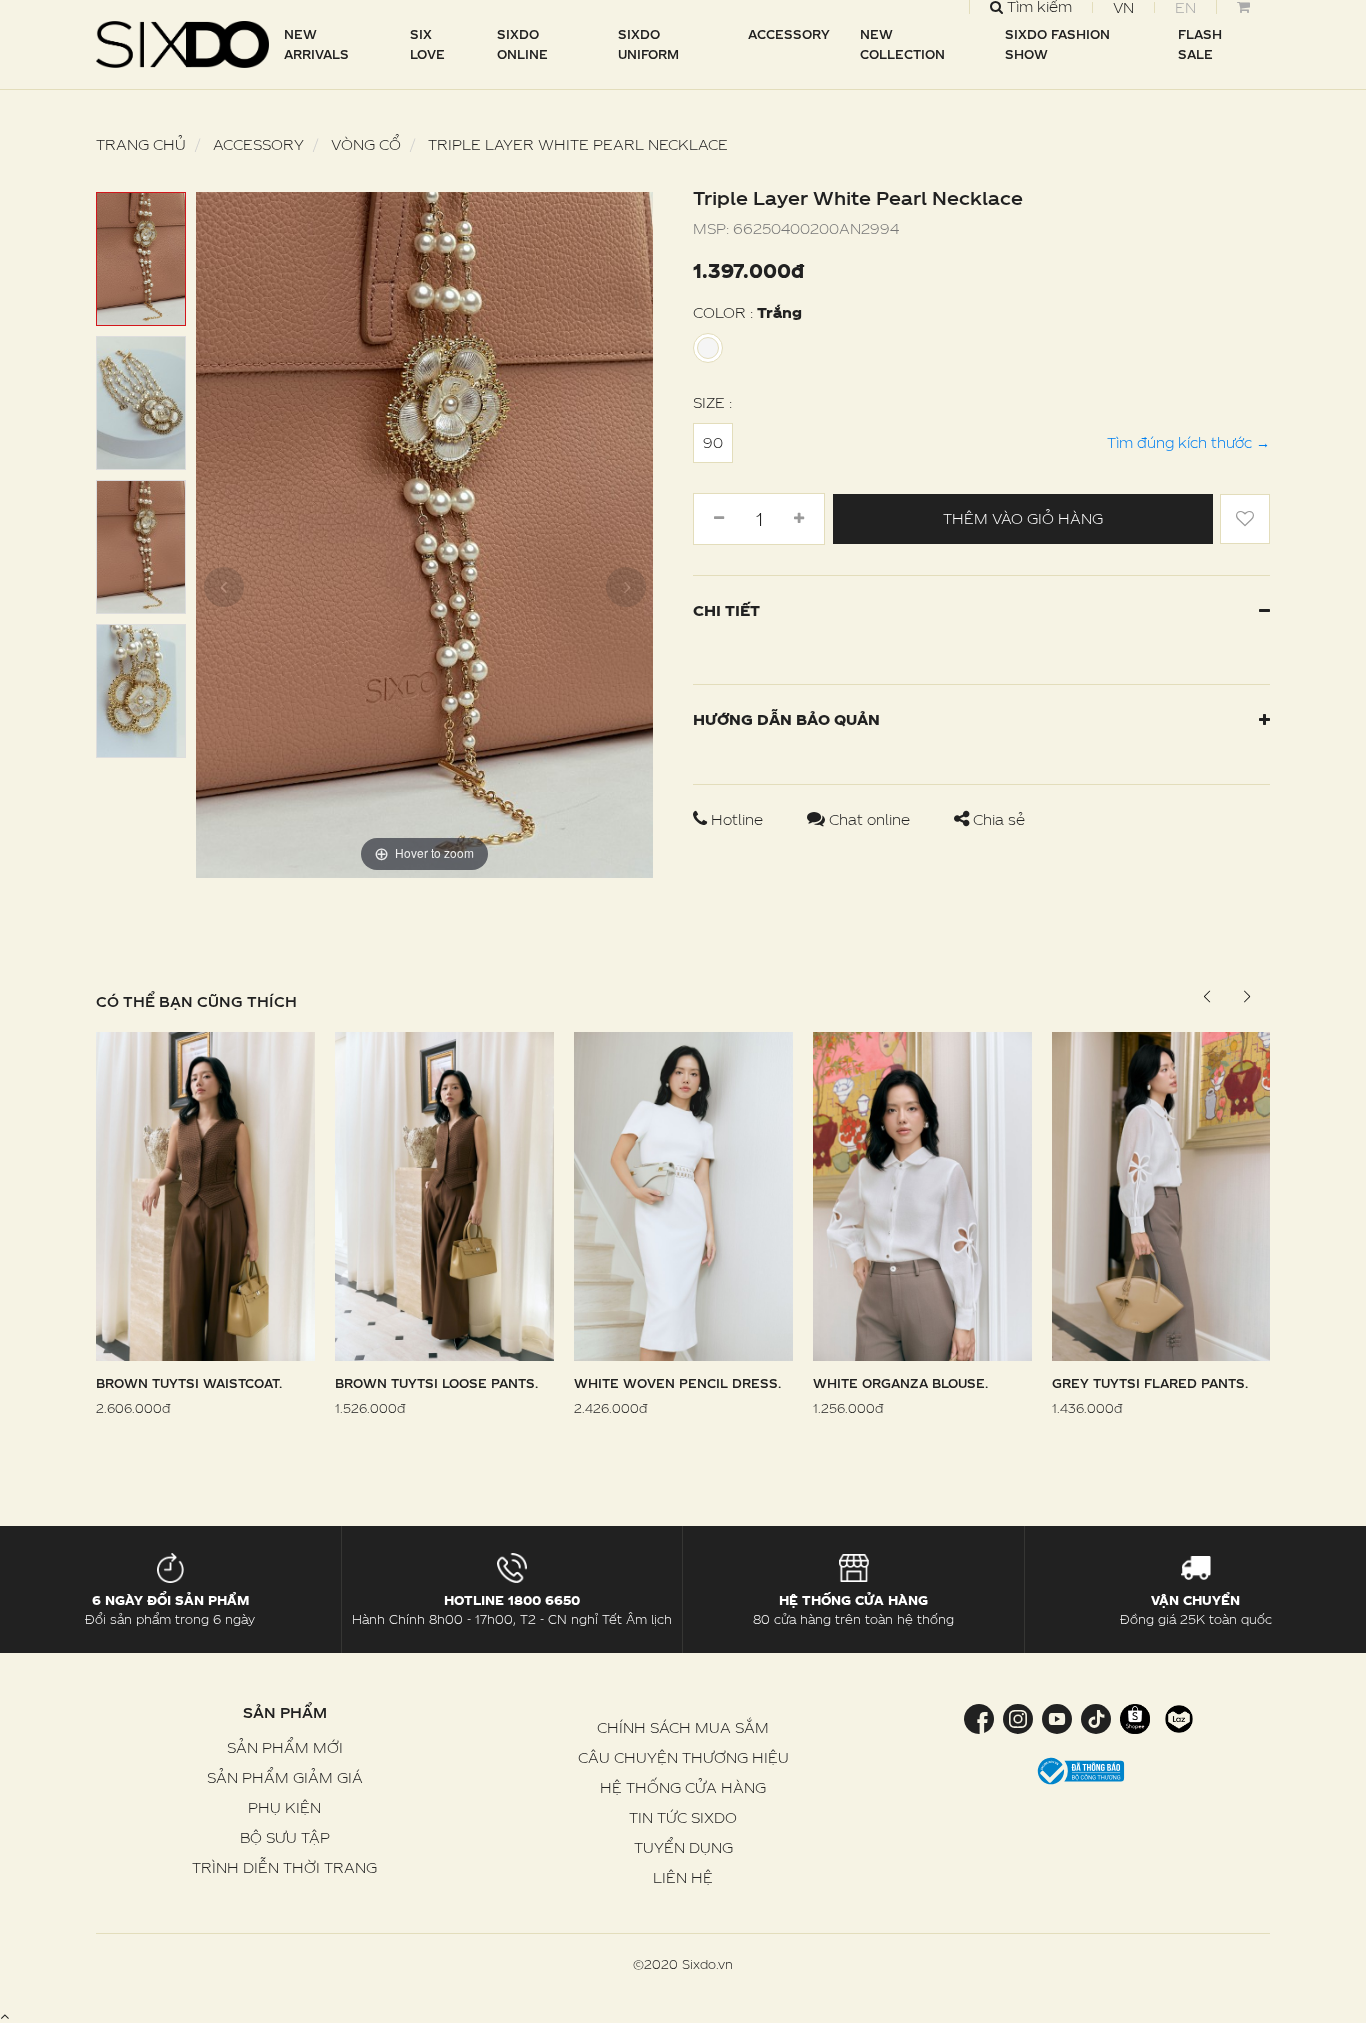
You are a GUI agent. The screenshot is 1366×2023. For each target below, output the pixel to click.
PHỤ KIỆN (284, 1807)
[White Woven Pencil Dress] (683, 1194)
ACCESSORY (789, 34)
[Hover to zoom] (424, 533)
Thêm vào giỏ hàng (1023, 518)
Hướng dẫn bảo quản (786, 719)
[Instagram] (1017, 1717)
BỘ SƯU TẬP (285, 1837)
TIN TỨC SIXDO (683, 1817)
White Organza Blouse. (900, 1383)
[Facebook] (981, 1717)
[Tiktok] (1095, 1717)
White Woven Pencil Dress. (677, 1383)
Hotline (737, 819)
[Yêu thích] (1245, 519)
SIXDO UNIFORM (648, 44)
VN (1123, 7)
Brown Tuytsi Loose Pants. (436, 1383)
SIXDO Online (522, 44)
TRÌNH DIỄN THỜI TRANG (284, 1867)
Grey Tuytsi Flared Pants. (1150, 1383)
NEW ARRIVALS (316, 44)
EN (1185, 7)
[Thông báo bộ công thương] (1081, 1769)
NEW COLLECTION (902, 44)
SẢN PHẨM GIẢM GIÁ (285, 1777)
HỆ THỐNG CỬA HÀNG (683, 1787)
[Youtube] (1056, 1717)
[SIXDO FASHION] (183, 44)
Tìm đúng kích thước (1188, 442)
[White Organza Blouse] (922, 1194)
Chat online (869, 819)
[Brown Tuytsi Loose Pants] (444, 1194)
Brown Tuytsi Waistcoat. (189, 1383)
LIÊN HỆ (683, 1877)
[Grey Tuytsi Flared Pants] (1161, 1194)
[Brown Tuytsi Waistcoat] (205, 1194)
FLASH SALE (1200, 44)
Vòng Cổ (366, 144)
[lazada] (1176, 1717)
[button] (1246, 997)
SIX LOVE (427, 44)
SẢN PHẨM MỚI (285, 1747)
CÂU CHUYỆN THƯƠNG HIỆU (683, 1757)
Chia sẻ (997, 819)
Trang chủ (141, 144)
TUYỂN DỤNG (683, 1847)
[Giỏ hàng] (1243, 7)
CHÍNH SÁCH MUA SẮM (683, 1727)
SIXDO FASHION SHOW (1057, 44)
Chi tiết (726, 610)
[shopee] (1134, 1717)
